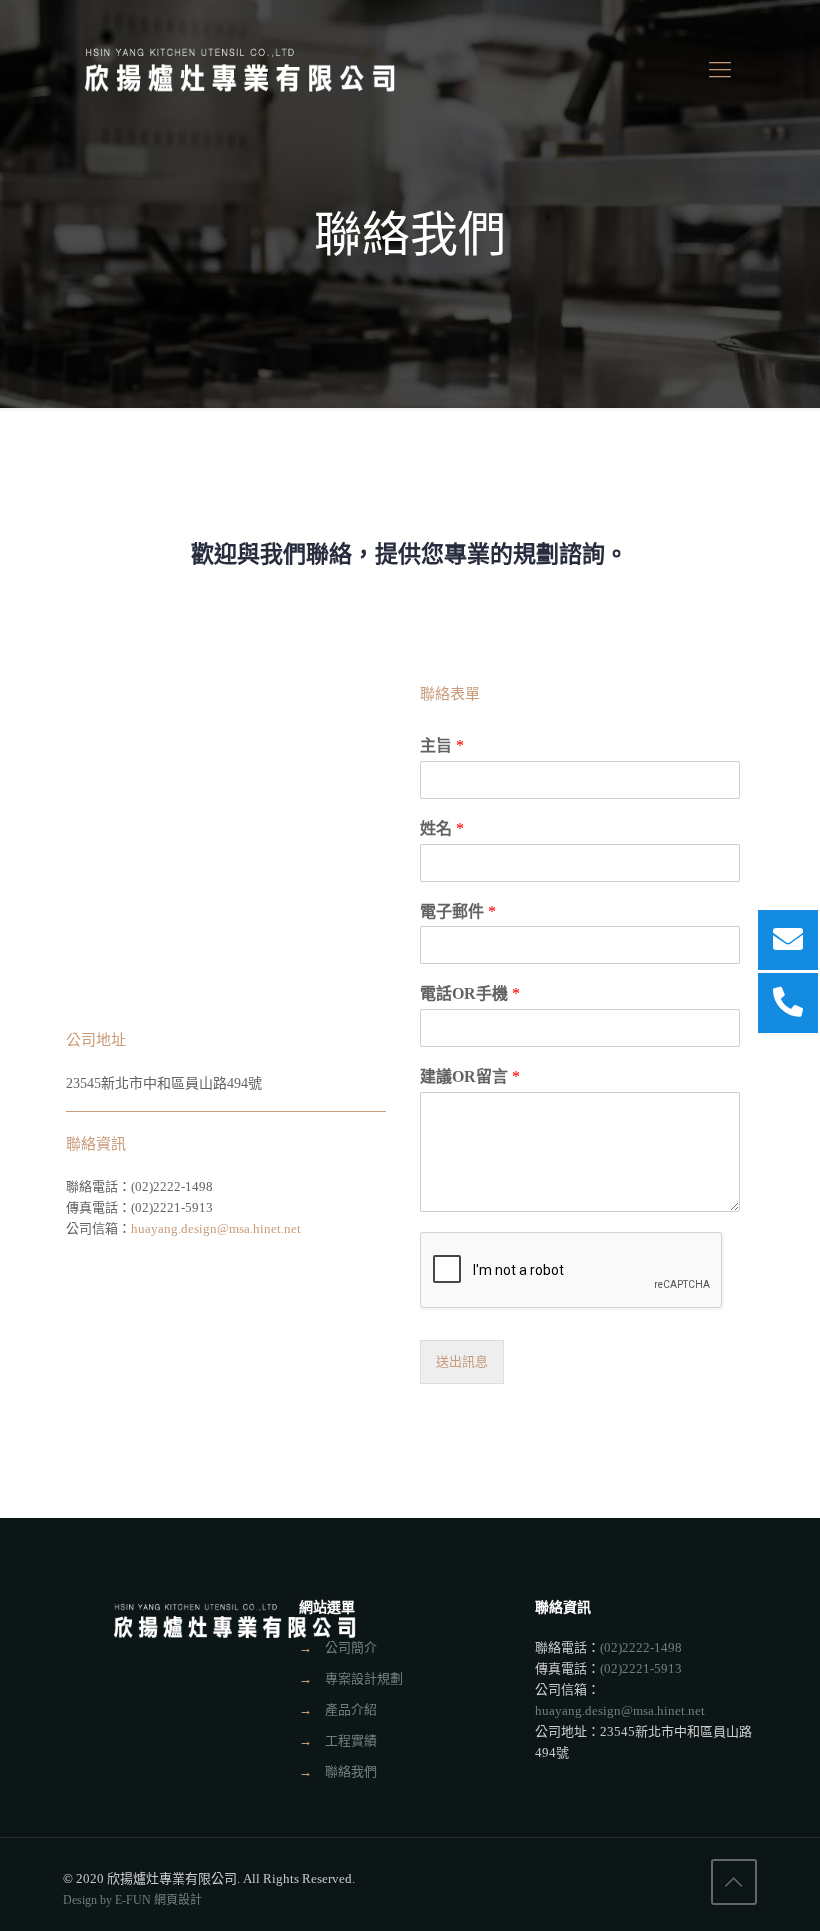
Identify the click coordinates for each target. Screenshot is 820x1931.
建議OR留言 (470, 1076)
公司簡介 (351, 1647)
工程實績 (351, 1740)
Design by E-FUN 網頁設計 (132, 1900)
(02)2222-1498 (172, 1186)
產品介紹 (351, 1709)
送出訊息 (462, 1362)
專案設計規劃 (364, 1678)
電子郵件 (458, 911)
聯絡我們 (351, 1771)
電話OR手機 (470, 993)
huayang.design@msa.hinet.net (216, 1228)
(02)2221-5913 (641, 1668)
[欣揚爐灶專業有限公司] (241, 70)
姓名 (442, 828)
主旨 (442, 745)
